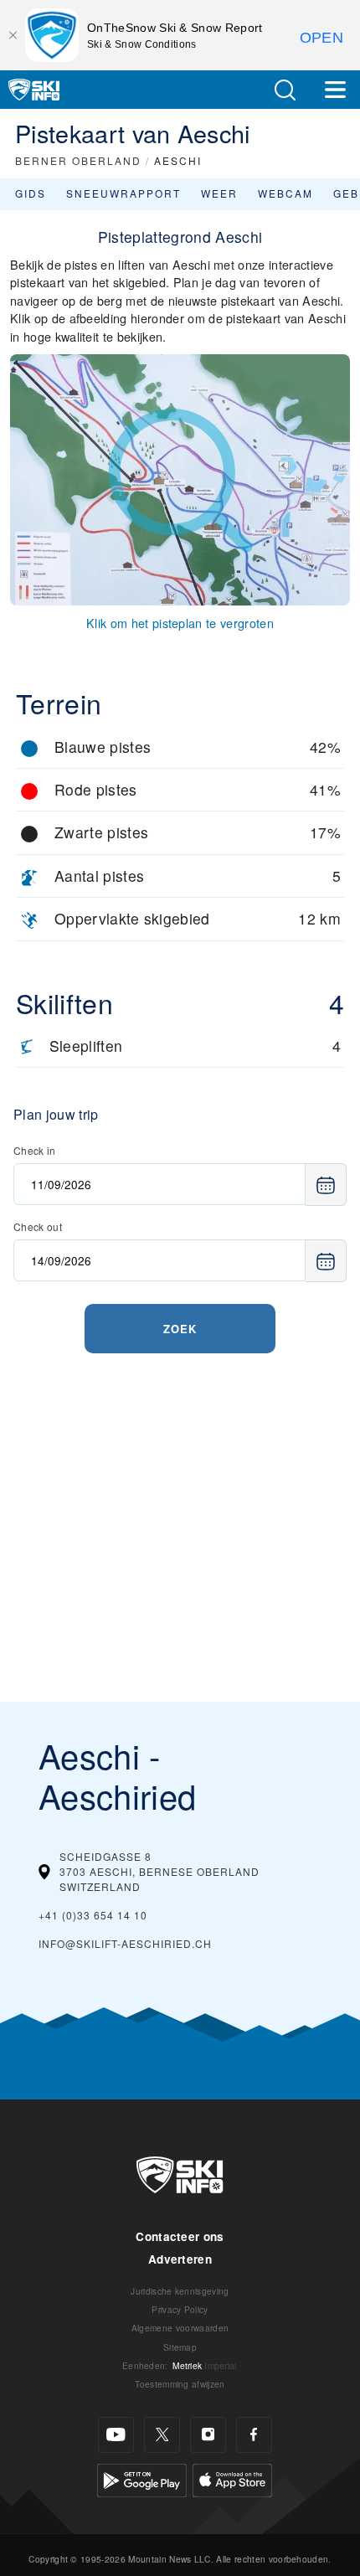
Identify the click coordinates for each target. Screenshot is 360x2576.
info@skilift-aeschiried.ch (125, 1943)
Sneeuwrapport (123, 193)
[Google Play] (142, 2478)
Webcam (285, 193)
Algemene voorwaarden (180, 2328)
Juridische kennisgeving (180, 2291)
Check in (35, 1150)
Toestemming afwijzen (180, 2384)
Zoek (180, 1329)
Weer (219, 193)
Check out (38, 1226)
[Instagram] (208, 2435)
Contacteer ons (180, 2236)
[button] (285, 90)
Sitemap (180, 2347)
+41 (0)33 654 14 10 (93, 1915)
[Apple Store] (232, 2478)
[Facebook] (254, 2435)
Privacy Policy (180, 2309)
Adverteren (180, 2259)
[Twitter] (162, 2435)
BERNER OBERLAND (78, 160)
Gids (31, 193)
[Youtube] (116, 2435)
